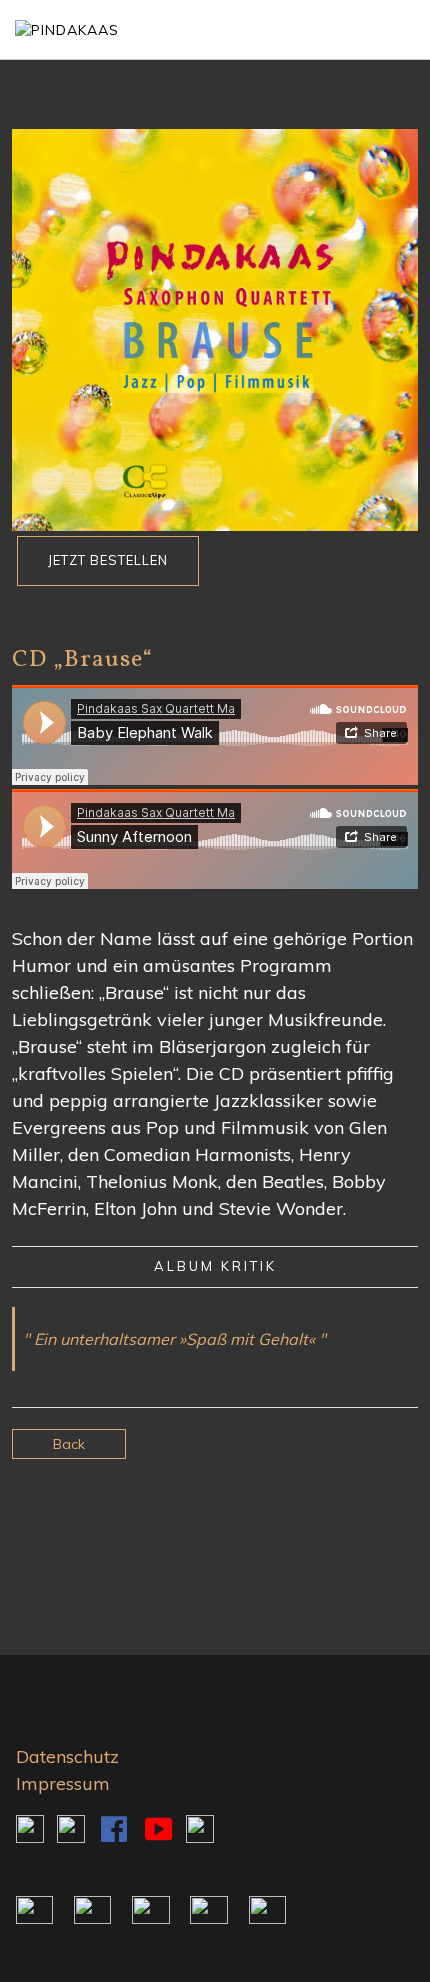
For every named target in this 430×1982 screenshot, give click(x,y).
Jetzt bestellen (108, 560)
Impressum (63, 1783)
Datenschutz (67, 1756)
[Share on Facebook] (215, 1520)
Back (69, 1444)
